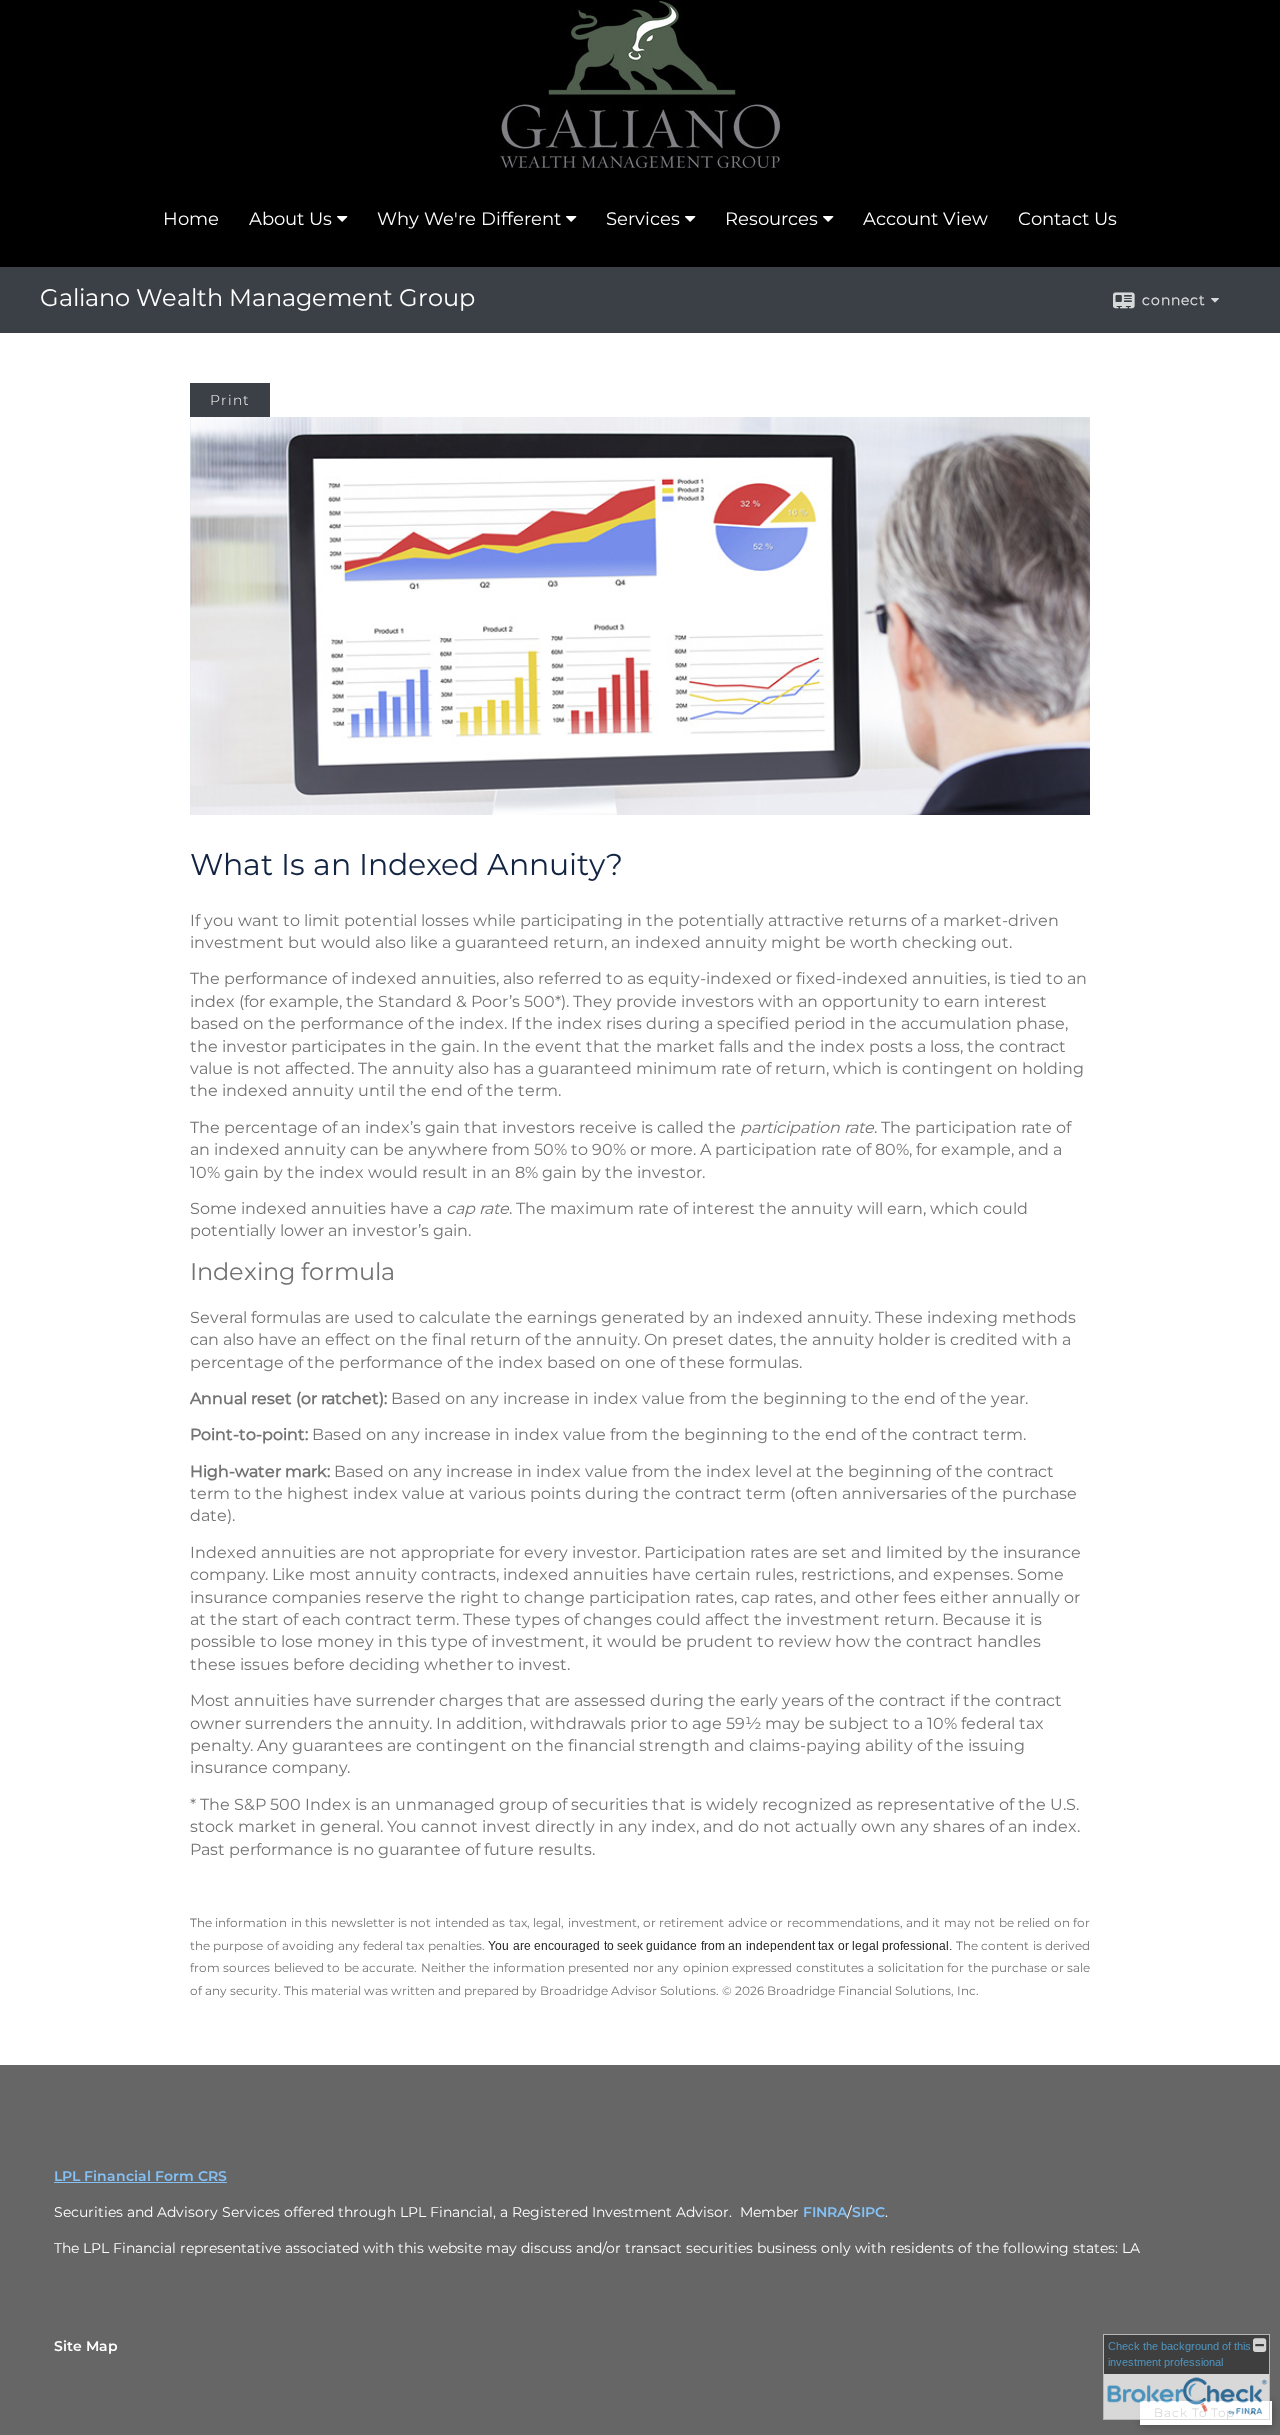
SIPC (868, 2212)
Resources (771, 219)
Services (643, 219)
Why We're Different (469, 219)
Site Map (86, 2346)
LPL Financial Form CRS (140, 2176)
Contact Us (1067, 219)
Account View (925, 219)
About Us (290, 219)
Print (230, 400)
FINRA (825, 2212)
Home (191, 219)
